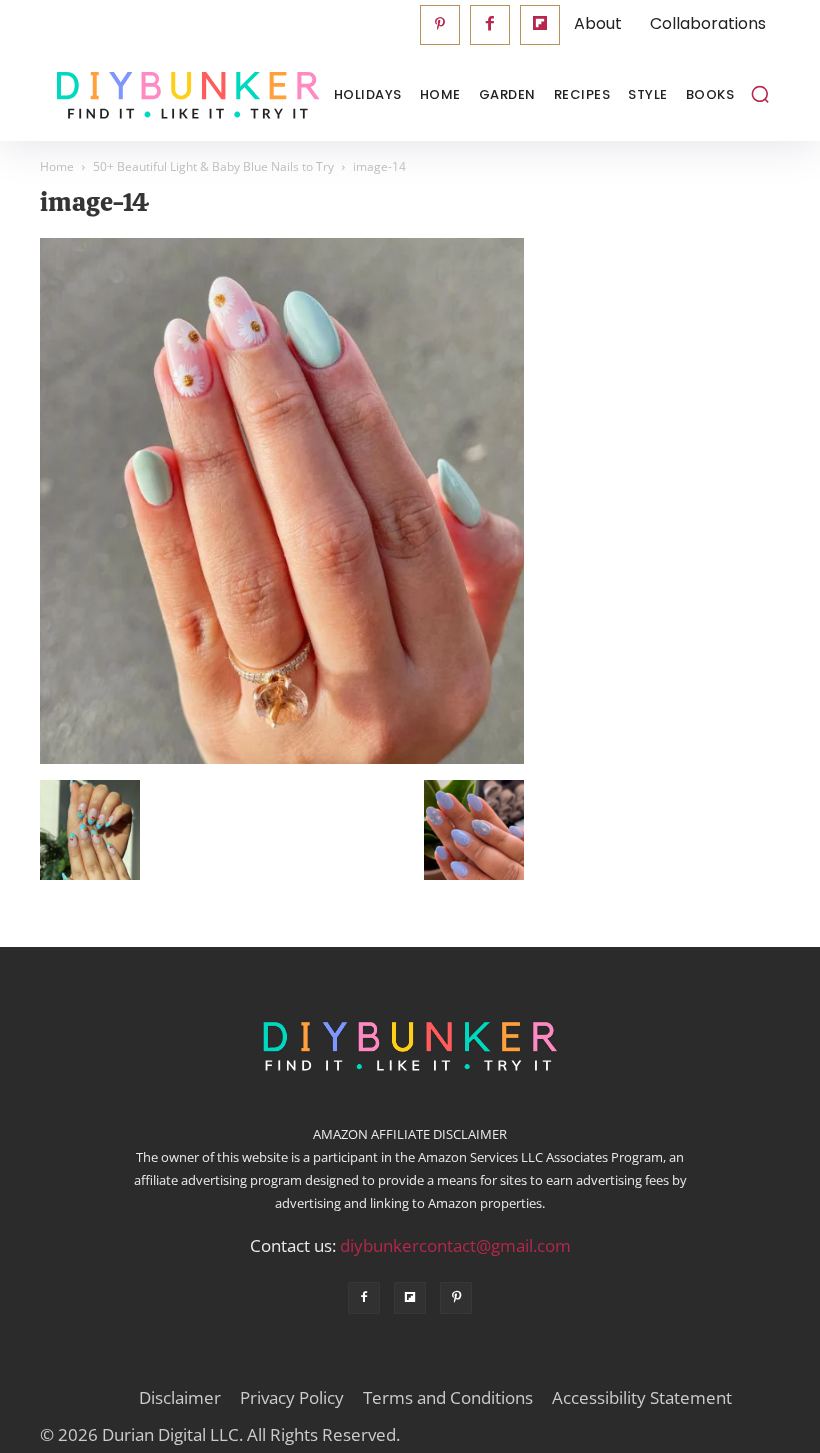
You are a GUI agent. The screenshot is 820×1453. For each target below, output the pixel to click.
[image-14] (282, 759)
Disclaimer (180, 1398)
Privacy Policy (292, 1398)
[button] (760, 94)
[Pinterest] (440, 25)
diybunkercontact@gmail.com (455, 1245)
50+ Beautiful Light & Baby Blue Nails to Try (213, 166)
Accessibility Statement (642, 1398)
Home (57, 166)
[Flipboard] (540, 25)
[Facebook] (490, 25)
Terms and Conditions (448, 1398)
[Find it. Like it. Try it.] (140, 95)
